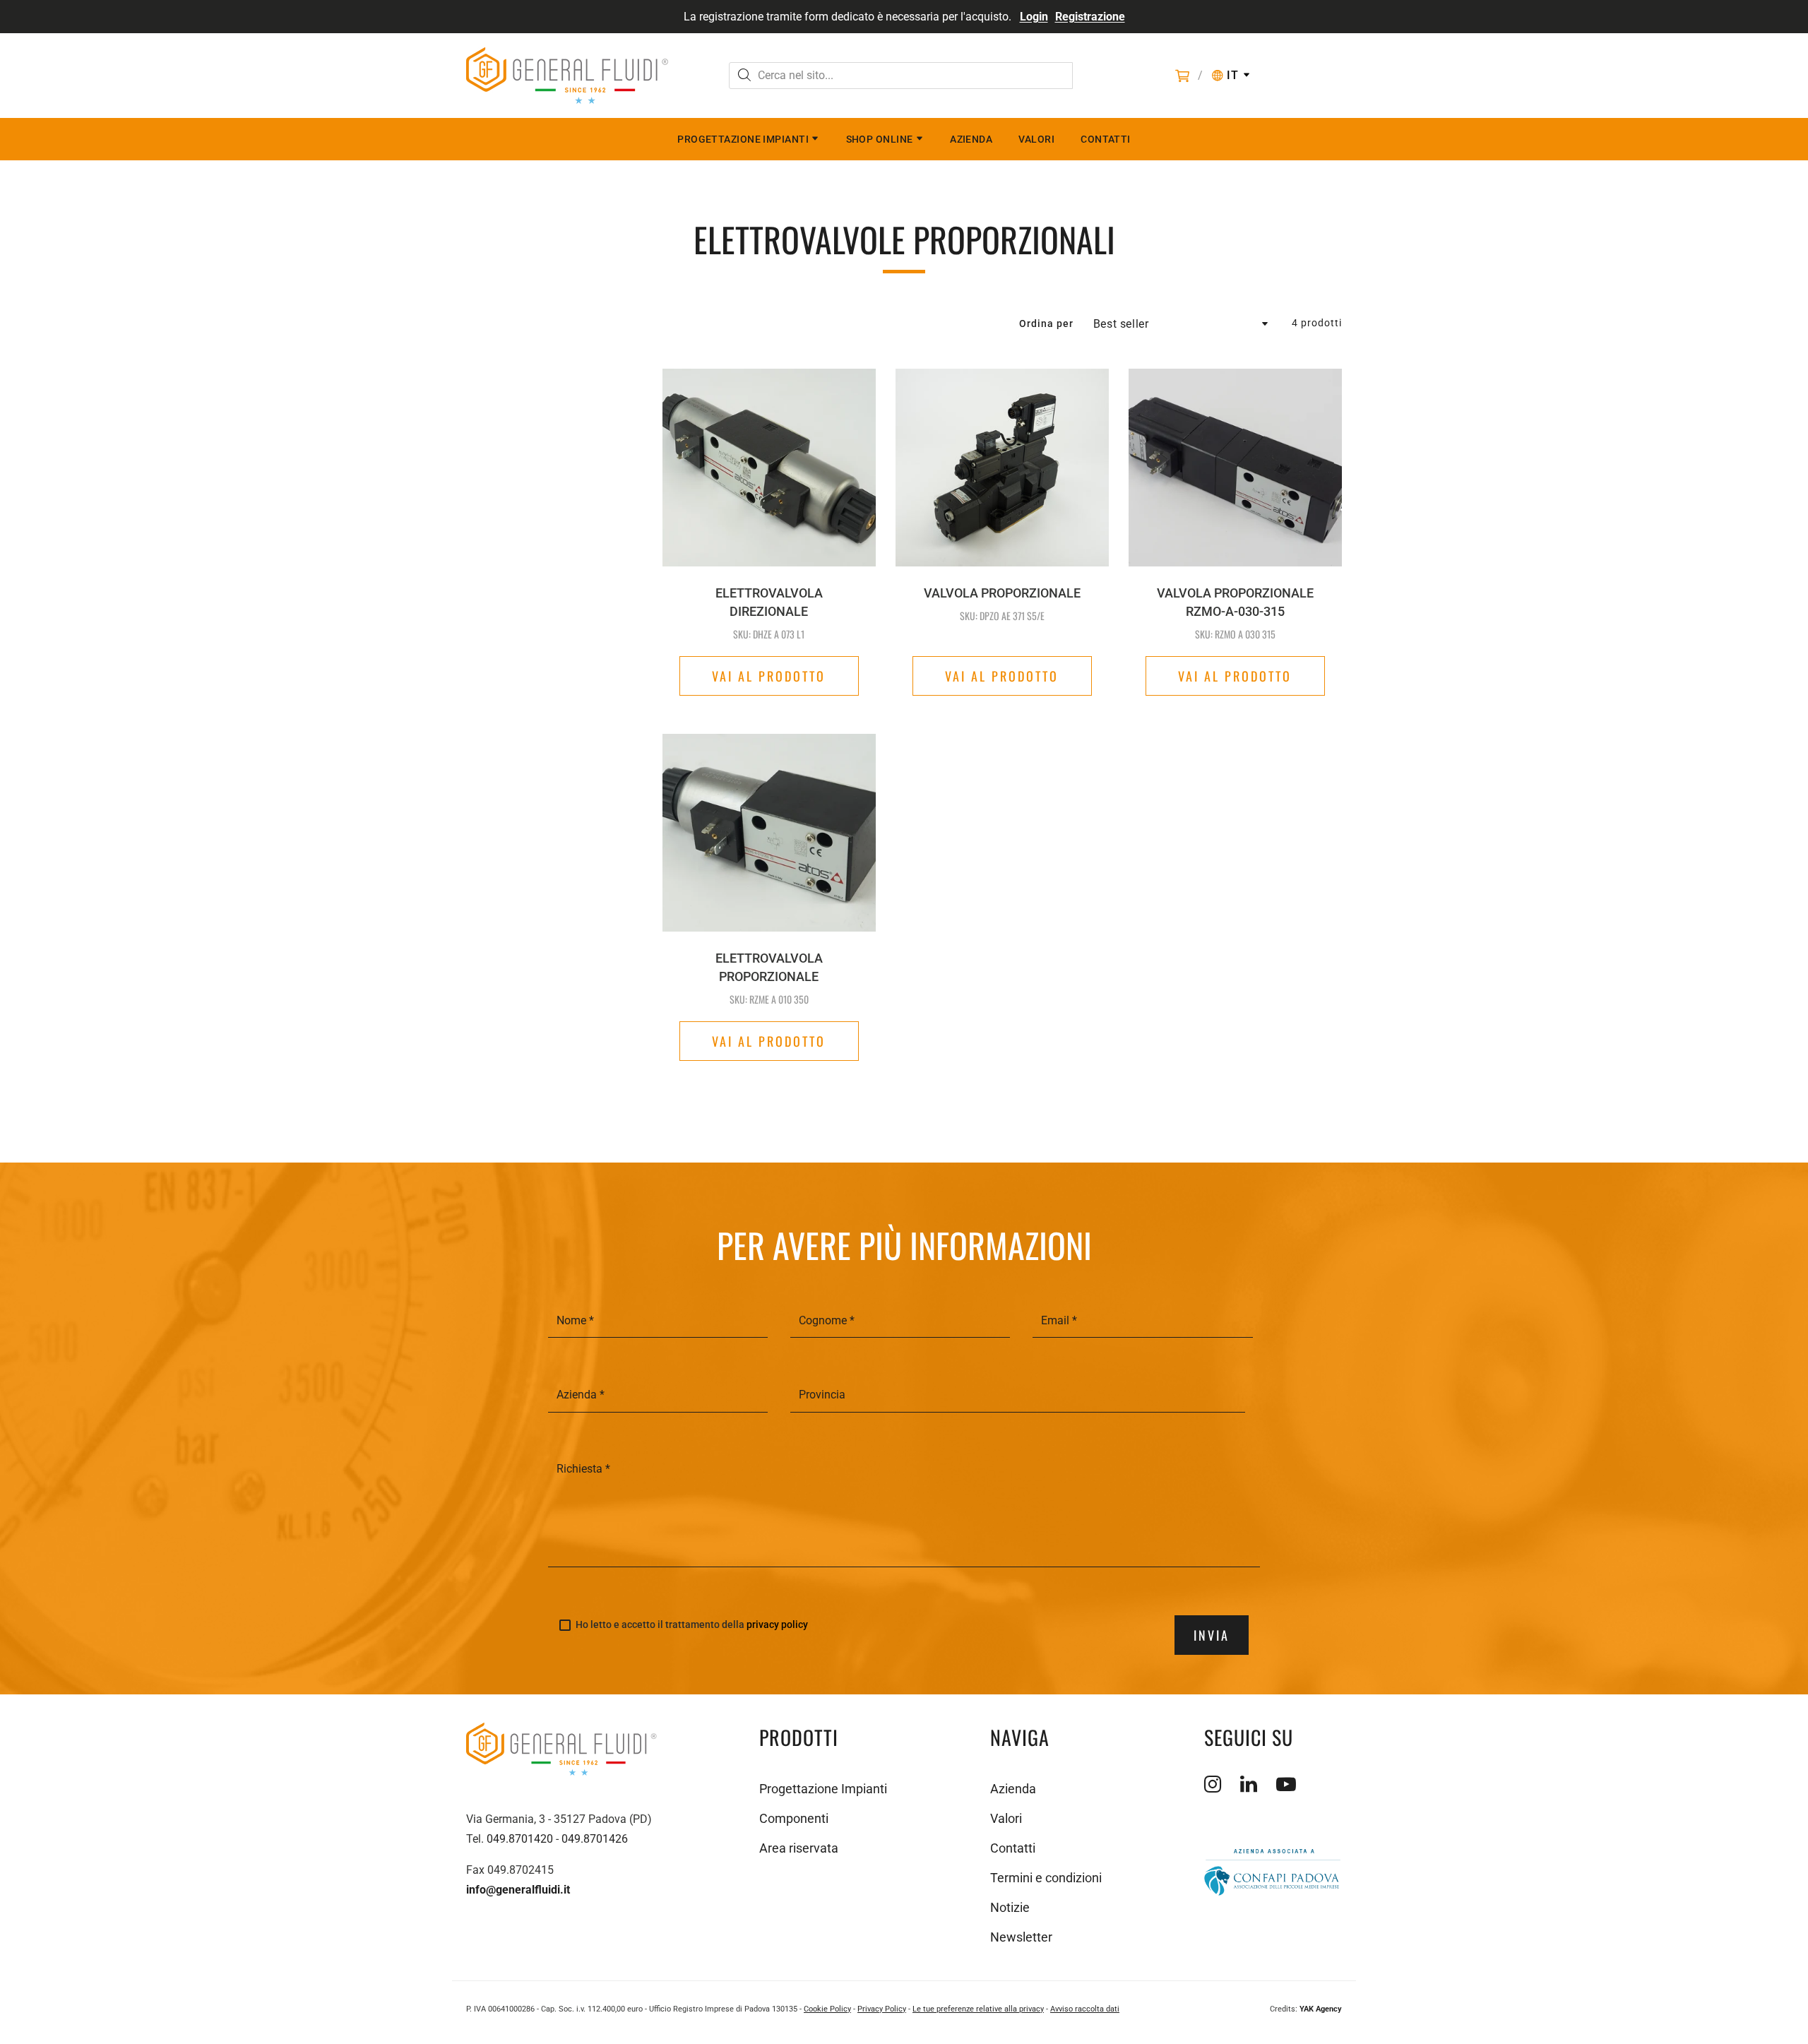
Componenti (794, 1818)
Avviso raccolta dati (1085, 2009)
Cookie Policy (827, 2009)
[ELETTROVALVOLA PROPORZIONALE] (769, 805)
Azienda (971, 139)
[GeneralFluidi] (567, 76)
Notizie (1010, 1907)
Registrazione (1090, 17)
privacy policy (777, 1624)
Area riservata (799, 1848)
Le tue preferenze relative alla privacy (978, 2009)
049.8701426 (595, 1839)
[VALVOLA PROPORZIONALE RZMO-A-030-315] (1235, 468)
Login (1034, 17)
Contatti (1106, 139)
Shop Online (880, 139)
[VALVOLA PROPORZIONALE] (1002, 468)
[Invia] (744, 77)
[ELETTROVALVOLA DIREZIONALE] (769, 468)
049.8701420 (520, 1839)
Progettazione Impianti (743, 139)
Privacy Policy (882, 2009)
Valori (1036, 139)
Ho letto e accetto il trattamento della (692, 1625)
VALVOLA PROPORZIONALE (1002, 593)
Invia (1212, 1635)
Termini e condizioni (1046, 1878)
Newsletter (1021, 1937)
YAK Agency (1321, 2009)
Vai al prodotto (769, 676)
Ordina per (1046, 323)
